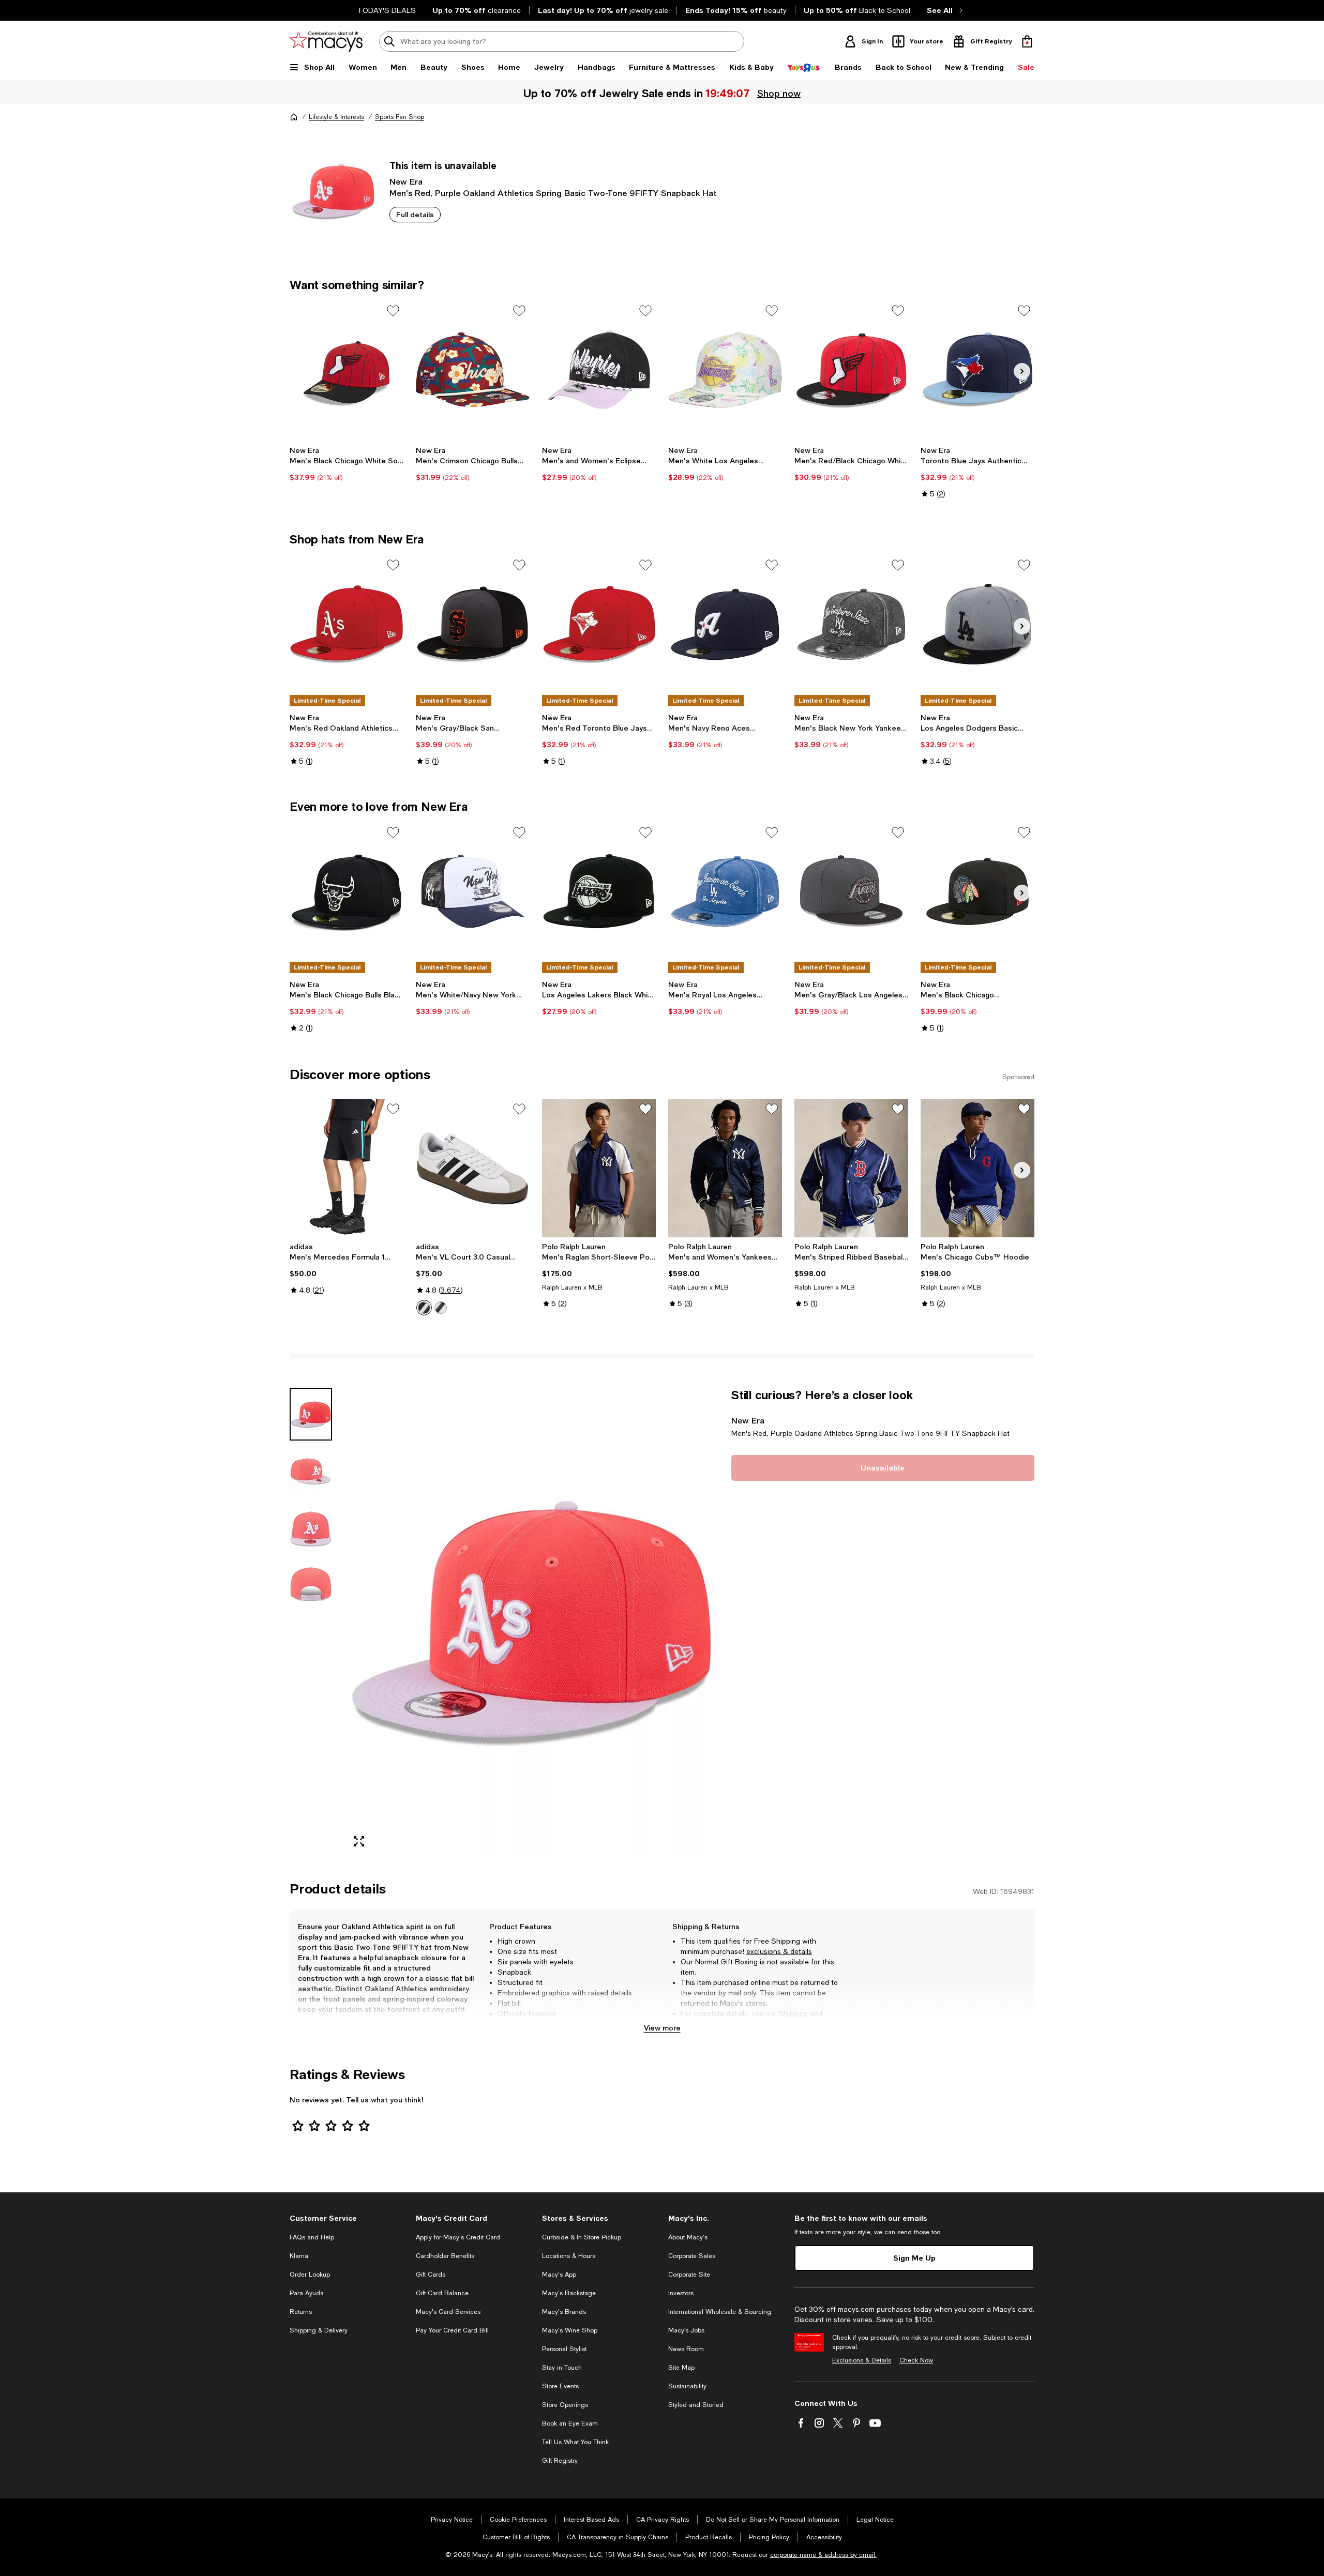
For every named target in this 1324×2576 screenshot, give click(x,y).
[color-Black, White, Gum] (441, 1308)
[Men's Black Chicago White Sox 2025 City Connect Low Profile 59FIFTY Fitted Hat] (347, 370)
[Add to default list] (393, 311)
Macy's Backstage (569, 2293)
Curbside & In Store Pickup (582, 2237)
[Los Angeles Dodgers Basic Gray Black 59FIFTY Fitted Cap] (977, 624)
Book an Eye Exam (570, 2423)
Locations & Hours (569, 2256)
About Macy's (688, 2237)
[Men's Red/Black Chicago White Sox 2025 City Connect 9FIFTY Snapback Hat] (851, 370)
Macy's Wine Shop (570, 2330)
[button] (504, 1622)
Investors (681, 2293)
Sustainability (687, 2386)
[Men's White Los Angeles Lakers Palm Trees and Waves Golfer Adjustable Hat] (725, 370)
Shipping (793, 2013)
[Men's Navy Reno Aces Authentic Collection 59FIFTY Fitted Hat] (725, 624)
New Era (406, 181)
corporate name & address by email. (823, 2555)
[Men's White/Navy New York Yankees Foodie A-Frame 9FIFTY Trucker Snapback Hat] (473, 891)
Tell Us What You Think (575, 2442)
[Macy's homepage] (294, 117)
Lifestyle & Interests (336, 117)
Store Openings (565, 2405)
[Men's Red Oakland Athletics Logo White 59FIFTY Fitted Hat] (347, 624)
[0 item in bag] (1027, 41)
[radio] (424, 1308)
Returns (694, 2024)
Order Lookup (310, 2275)
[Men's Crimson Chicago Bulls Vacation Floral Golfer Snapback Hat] (473, 370)
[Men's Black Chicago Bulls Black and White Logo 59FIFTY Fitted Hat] (347, 891)
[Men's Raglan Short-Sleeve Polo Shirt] (599, 1168)
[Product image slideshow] (532, 1622)
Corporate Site (689, 2275)
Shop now (779, 93)
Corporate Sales (692, 2256)
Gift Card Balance (442, 2293)
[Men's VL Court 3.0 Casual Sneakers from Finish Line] (473, 1168)
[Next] (1022, 371)
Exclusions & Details (862, 2360)
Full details (415, 214)
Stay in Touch (562, 2368)
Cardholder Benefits (445, 2256)
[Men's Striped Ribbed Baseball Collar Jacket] (851, 1168)
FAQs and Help (312, 2237)
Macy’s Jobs (686, 2330)
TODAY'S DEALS (387, 10)
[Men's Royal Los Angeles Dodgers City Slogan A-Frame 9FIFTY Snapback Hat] (725, 891)
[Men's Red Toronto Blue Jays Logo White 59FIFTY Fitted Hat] (599, 624)
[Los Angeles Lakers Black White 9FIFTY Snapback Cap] (599, 891)
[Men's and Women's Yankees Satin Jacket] (725, 1168)
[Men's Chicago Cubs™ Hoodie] (977, 1168)
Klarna (299, 2256)
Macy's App (559, 2275)
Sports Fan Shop (400, 117)
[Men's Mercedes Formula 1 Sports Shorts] (347, 1168)
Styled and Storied (696, 2405)
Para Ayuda (307, 2293)
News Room (686, 2349)
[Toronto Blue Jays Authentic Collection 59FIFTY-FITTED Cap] (977, 370)
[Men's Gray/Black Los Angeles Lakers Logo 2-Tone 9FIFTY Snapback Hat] (851, 891)
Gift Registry (560, 2461)
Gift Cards (431, 2275)
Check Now (916, 2360)
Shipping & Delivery (319, 2330)
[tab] (311, 1414)
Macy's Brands (564, 2312)
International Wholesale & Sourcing (720, 2312)
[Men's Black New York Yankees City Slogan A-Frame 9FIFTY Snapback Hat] (851, 624)
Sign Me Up (914, 2258)
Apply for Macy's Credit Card (458, 2237)
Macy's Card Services (448, 2312)
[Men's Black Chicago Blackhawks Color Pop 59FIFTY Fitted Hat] (977, 891)
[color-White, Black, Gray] (424, 1308)
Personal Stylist (564, 2349)
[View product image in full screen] (359, 1841)
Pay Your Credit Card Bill (452, 2330)
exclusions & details (779, 1951)
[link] (347, 464)
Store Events (560, 2386)
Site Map (681, 2368)
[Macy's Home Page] (326, 41)
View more (662, 2028)
